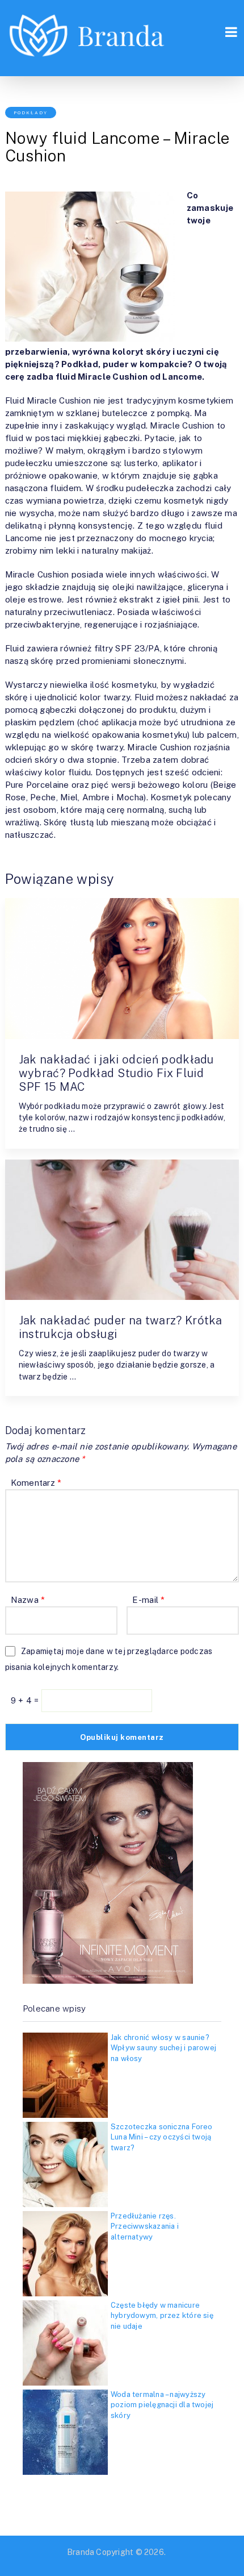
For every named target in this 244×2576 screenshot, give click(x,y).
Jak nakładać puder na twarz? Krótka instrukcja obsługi (121, 1327)
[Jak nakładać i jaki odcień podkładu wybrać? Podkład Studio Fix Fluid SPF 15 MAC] (122, 969)
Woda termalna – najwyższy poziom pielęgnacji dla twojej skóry (162, 2405)
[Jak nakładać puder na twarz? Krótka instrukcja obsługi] (122, 1230)
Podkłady (31, 113)
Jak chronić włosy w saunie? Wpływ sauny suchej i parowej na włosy (163, 2048)
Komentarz (36, 1483)
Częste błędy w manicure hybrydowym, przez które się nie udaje (162, 2315)
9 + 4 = (26, 1700)
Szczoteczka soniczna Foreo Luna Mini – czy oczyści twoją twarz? (162, 2137)
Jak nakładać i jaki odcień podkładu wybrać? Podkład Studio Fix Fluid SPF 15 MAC (116, 1073)
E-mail (148, 1600)
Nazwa (28, 1600)
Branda (81, 2552)
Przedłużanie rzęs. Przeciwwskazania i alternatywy (145, 2226)
